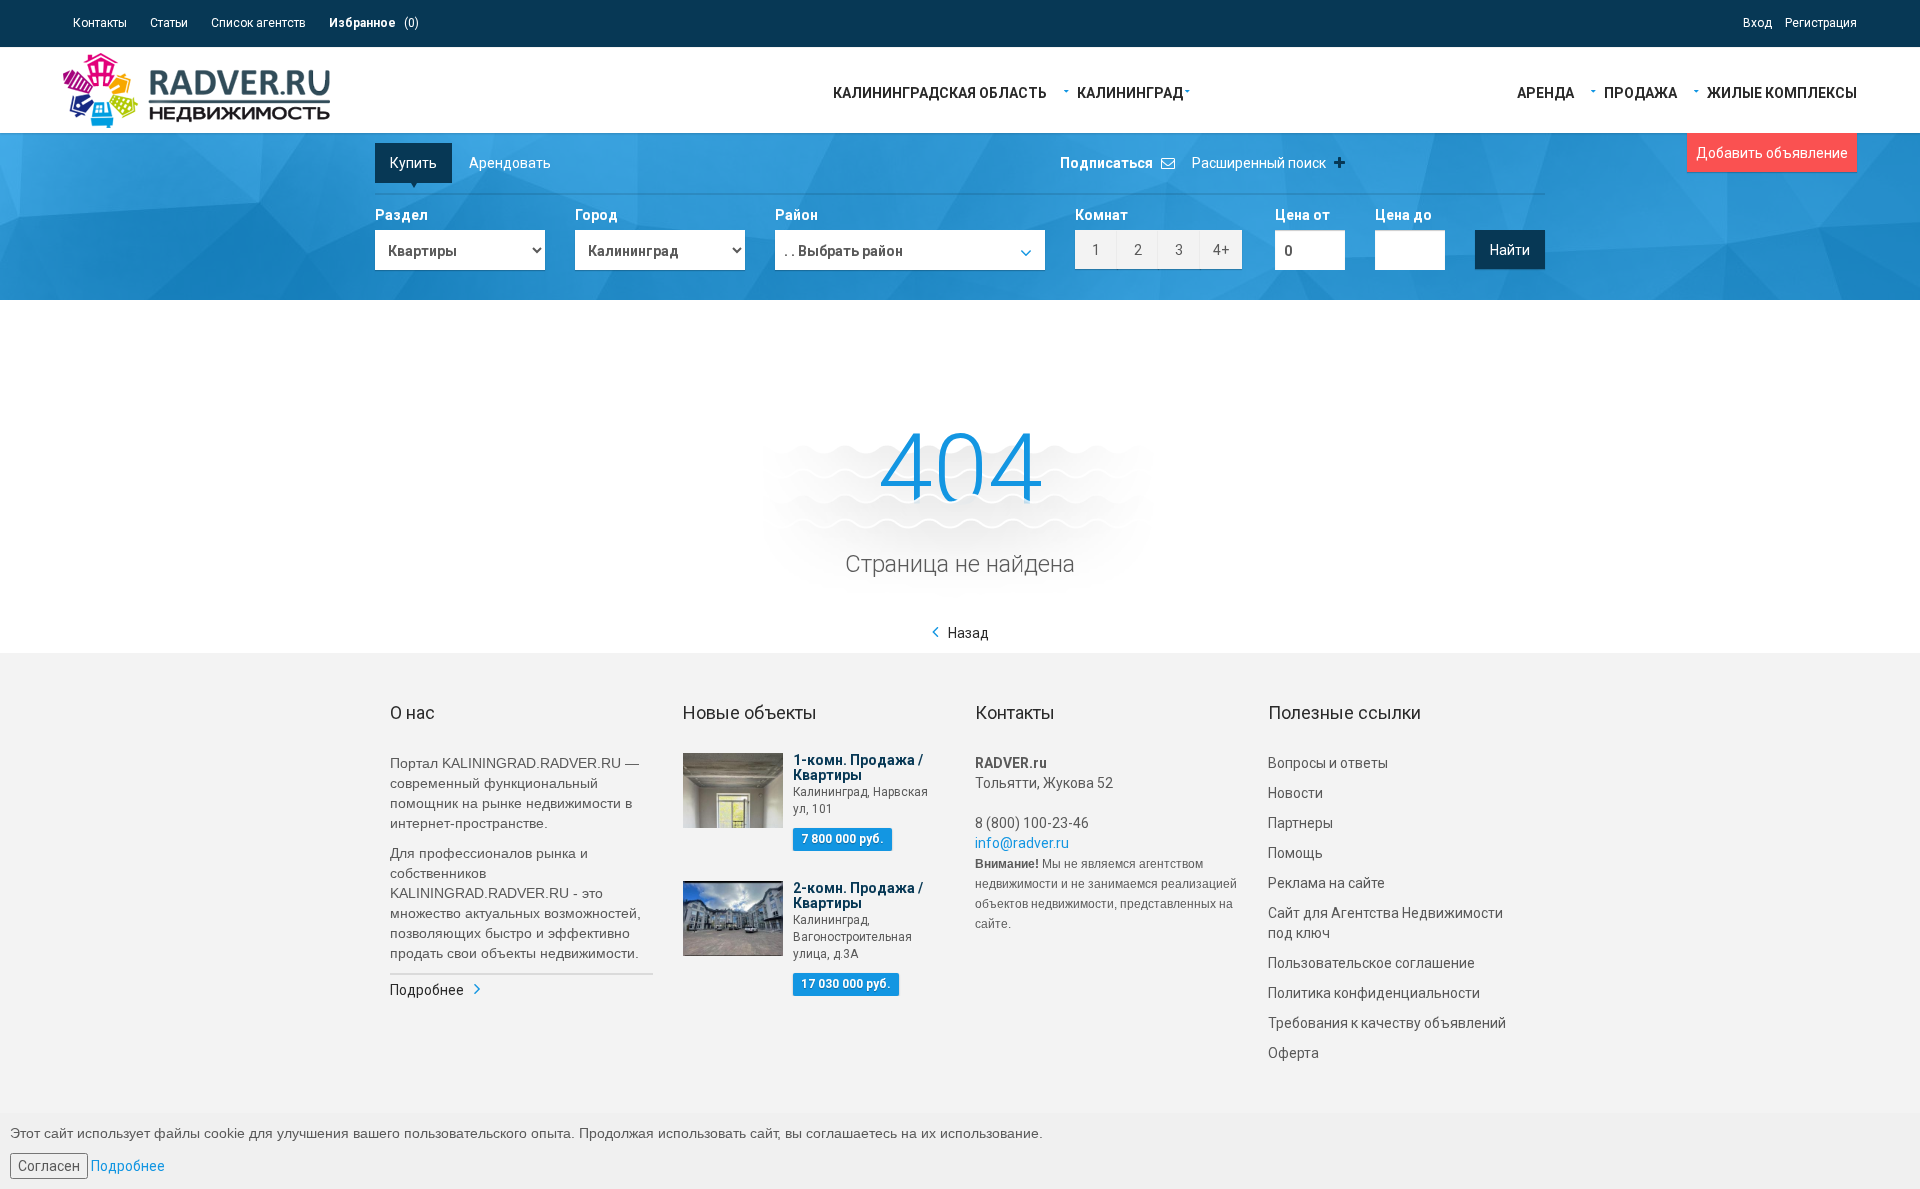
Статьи (169, 23)
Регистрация (1821, 23)
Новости (1295, 793)
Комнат (1101, 215)
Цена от (1302, 215)
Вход (1757, 23)
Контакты (100, 23)
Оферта (1293, 1053)
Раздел (401, 215)
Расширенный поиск (1260, 163)
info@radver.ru (1022, 843)
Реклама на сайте (1326, 883)
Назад (968, 633)
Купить (413, 163)
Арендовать (510, 163)
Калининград (1130, 91)
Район (796, 215)
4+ (1221, 250)
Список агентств (258, 23)
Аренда (1545, 91)
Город (596, 215)
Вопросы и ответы (1328, 763)
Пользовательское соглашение (1371, 963)
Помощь (1295, 853)
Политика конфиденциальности (1374, 993)
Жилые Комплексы (1782, 91)
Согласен (49, 1166)
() (374, 23)
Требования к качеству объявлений (1387, 1023)
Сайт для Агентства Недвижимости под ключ (1385, 923)
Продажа (1640, 91)
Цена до (1403, 215)
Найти (1510, 250)
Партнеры (1300, 823)
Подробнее (427, 990)
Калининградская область (940, 91)
